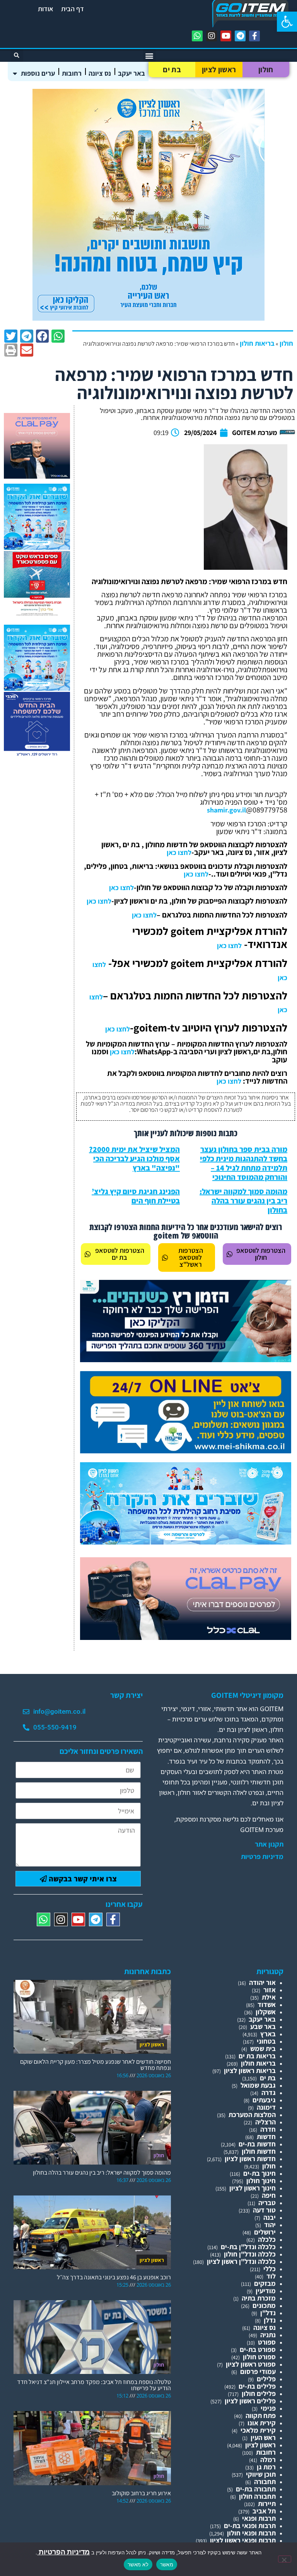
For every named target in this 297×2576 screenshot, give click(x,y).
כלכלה (267, 2239)
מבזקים (265, 2283)
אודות (46, 9)
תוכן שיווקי (261, 2474)
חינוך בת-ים (259, 2173)
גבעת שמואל (258, 2085)
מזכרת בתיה (259, 2298)
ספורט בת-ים (258, 2349)
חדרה (268, 2129)
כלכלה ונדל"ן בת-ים (248, 2247)
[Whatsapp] (197, 36)
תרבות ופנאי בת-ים (250, 2526)
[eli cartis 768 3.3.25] (186, 1637)
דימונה (266, 2107)
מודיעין (266, 2291)
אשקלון (266, 2012)
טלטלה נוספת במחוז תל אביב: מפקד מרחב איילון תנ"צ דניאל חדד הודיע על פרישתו (94, 2385)
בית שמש (263, 2048)
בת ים (172, 70)
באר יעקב (131, 73)
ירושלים (265, 2232)
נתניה (268, 2335)
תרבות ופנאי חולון (251, 2533)
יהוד (270, 2225)
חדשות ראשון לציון (250, 2159)
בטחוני (266, 2041)
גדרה (269, 2093)
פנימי (268, 2408)
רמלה (268, 2460)
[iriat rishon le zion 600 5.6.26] (148, 318)
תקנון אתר (269, 1844)
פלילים (266, 2379)
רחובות (72, 73)
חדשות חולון (259, 2151)
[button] (287, 22)
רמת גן (266, 2467)
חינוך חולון (261, 2181)
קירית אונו (262, 2423)
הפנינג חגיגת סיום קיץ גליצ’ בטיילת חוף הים (136, 1196)
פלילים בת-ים (257, 2386)
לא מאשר (138, 2564)
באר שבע (263, 2026)
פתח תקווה (261, 2415)
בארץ (268, 2034)
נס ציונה (100, 73)
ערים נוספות (38, 73)
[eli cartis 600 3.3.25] (37, 476)
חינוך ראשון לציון (253, 2188)
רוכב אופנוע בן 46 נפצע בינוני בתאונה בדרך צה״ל (114, 2277)
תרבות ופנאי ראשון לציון (243, 2540)
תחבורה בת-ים (256, 2489)
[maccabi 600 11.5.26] (37, 755)
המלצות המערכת (252, 2115)
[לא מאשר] (285, 2559)
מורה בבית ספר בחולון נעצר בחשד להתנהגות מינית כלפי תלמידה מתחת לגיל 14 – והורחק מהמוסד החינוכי (244, 1163)
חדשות (266, 2137)
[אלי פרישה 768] (186, 1360)
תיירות (267, 2504)
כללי (270, 2269)
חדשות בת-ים (257, 2144)
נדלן (270, 2320)
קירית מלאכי (258, 2430)
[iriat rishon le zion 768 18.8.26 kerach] (186, 1542)
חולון (266, 70)
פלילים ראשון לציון (250, 2401)
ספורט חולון (259, 2357)
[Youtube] (226, 36)
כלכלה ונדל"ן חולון (250, 2254)
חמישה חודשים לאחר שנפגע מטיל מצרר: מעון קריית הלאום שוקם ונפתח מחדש (96, 2065)
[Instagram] (212, 36)
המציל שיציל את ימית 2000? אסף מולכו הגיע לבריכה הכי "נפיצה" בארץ (134, 1159)
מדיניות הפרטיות (63, 2552)
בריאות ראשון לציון (250, 2070)
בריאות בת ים (257, 2056)
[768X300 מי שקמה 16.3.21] (186, 1451)
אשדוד (267, 2004)
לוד (271, 2276)
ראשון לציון (219, 70)
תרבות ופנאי (259, 2518)
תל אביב (264, 2511)
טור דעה (264, 2210)
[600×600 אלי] (37, 614)
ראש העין (263, 2438)
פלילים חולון (259, 2393)
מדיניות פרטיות (262, 1857)
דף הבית (73, 9)
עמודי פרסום (258, 2371)
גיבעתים (264, 2100)
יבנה (270, 2217)
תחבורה (265, 2482)
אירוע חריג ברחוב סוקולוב (141, 2493)
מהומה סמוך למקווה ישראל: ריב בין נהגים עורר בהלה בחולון (243, 1201)
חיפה (269, 2195)
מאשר (167, 2564)
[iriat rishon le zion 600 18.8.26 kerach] (37, 547)
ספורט (267, 2342)
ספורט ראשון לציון (251, 2364)
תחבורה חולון (257, 2496)
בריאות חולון (257, 343)
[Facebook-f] (254, 36)
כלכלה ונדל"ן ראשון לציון (241, 2261)
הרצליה (265, 2122)
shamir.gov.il (226, 810)
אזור (270, 1990)
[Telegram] (240, 36)
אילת (269, 1997)
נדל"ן (268, 2313)
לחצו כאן (179, 852)
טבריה (267, 2203)
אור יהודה (262, 1982)
